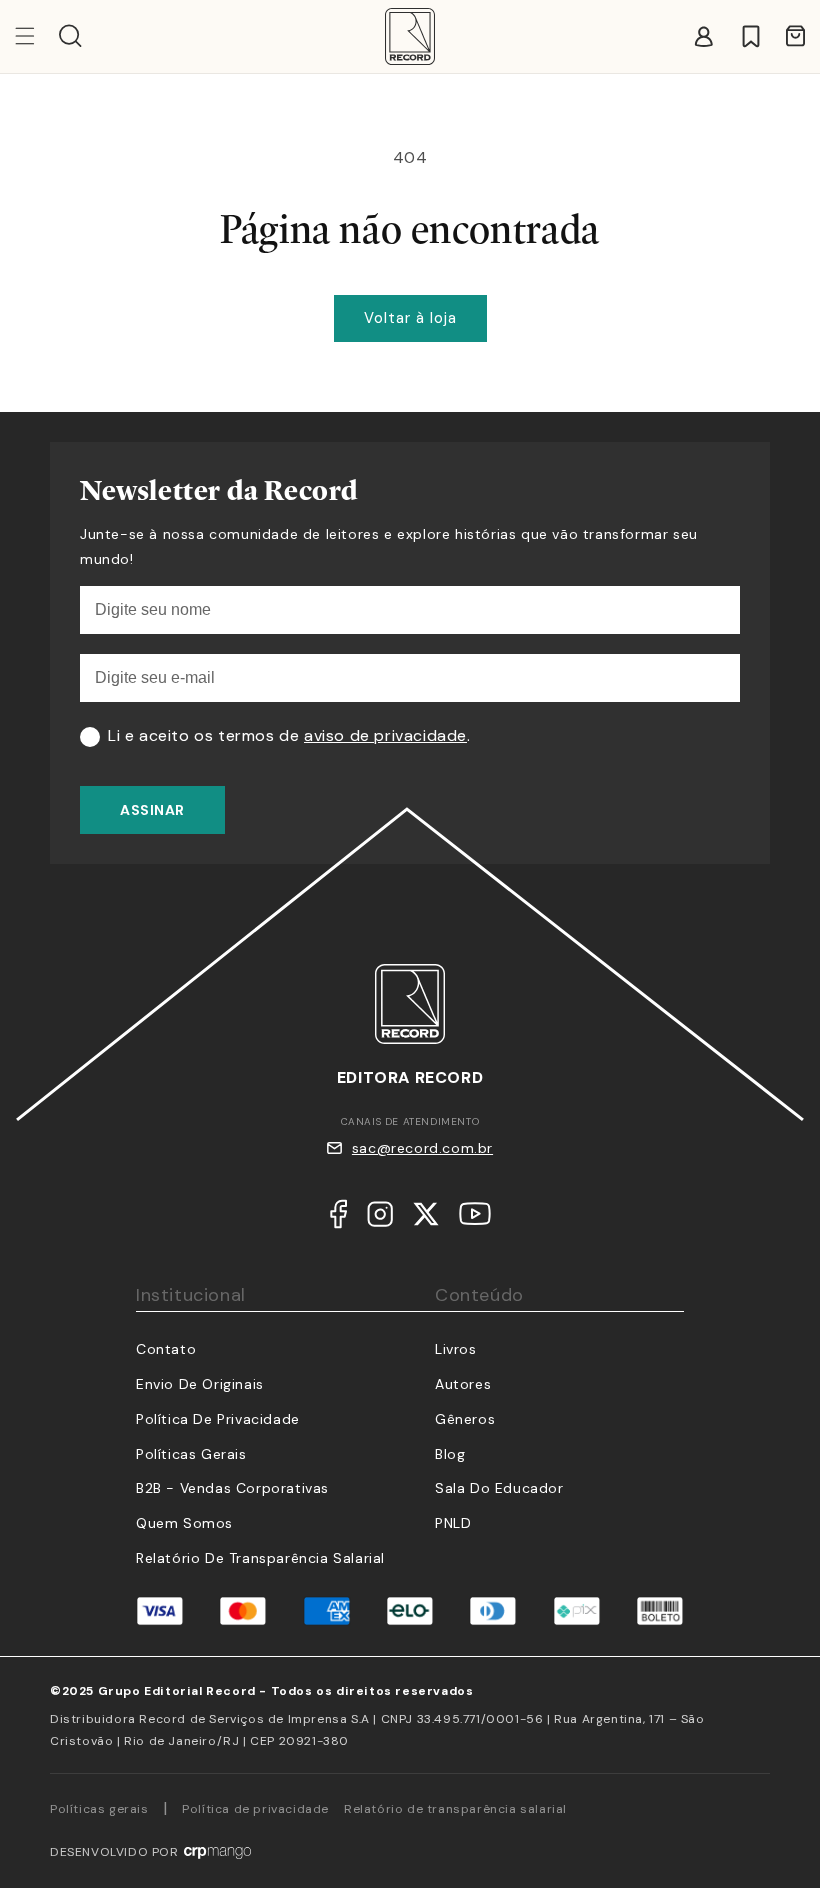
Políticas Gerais (191, 1454)
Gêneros (465, 1419)
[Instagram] (380, 1219)
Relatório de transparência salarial (260, 1558)
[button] (70, 36)
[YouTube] (475, 1218)
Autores (463, 1384)
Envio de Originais (200, 1384)
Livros (456, 1349)
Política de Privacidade (218, 1419)
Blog (450, 1454)
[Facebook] (338, 1219)
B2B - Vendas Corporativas (232, 1488)
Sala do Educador (499, 1488)
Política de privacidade (255, 1809)
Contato (166, 1349)
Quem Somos (184, 1523)
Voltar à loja (410, 318)
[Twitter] (426, 1219)
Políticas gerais (99, 1809)
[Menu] (37, 36)
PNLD (453, 1523)
